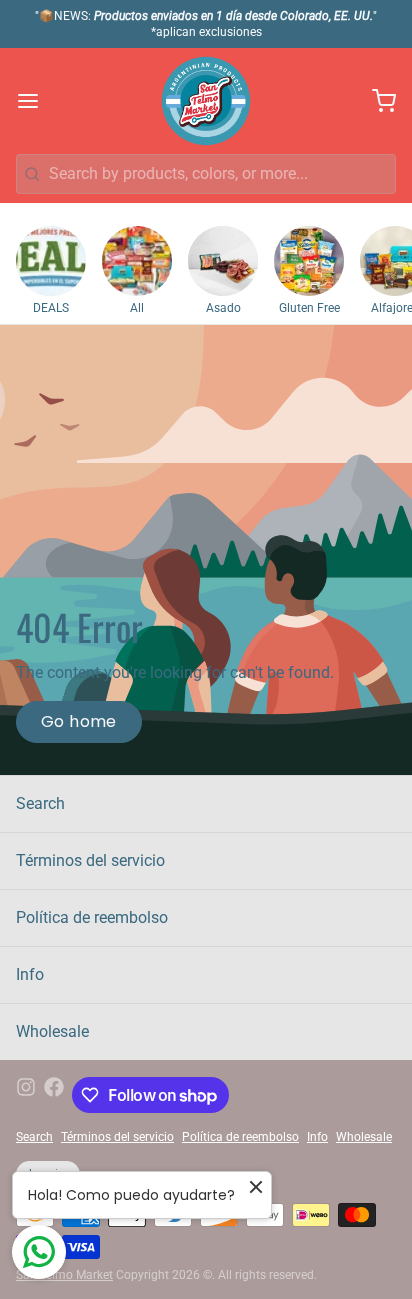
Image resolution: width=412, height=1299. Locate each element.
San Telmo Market (64, 1275)
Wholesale (52, 1031)
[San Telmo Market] (206, 101)
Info (30, 974)
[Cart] (376, 101)
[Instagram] (26, 1095)
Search (40, 803)
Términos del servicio (90, 860)
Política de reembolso (92, 917)
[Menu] (36, 101)
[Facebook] (54, 1095)
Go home (79, 721)
